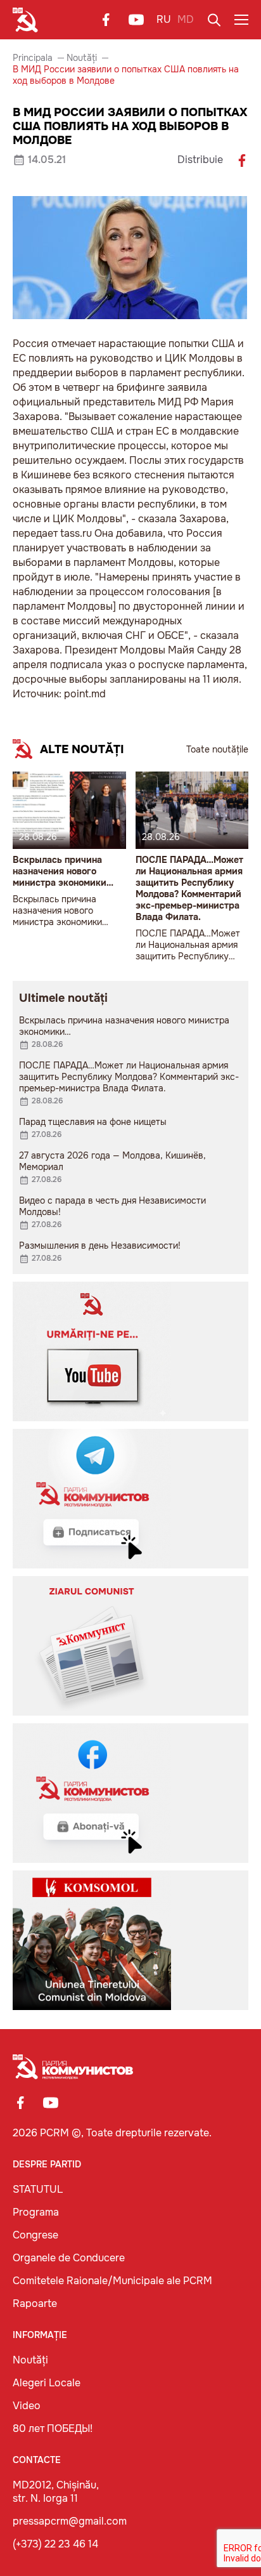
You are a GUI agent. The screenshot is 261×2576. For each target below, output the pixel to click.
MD (186, 19)
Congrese (35, 2235)
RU (164, 19)
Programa (36, 2212)
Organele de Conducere (69, 2258)
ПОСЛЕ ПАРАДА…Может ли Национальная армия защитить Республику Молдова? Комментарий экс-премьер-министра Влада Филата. (189, 888)
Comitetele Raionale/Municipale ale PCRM (112, 2281)
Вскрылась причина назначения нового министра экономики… (63, 871)
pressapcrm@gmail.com (70, 2521)
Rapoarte (35, 2303)
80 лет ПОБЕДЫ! (53, 2428)
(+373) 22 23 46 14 (55, 2544)
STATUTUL (38, 2189)
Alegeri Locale (47, 2383)
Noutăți (82, 58)
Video (27, 2406)
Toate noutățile (217, 749)
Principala (33, 58)
